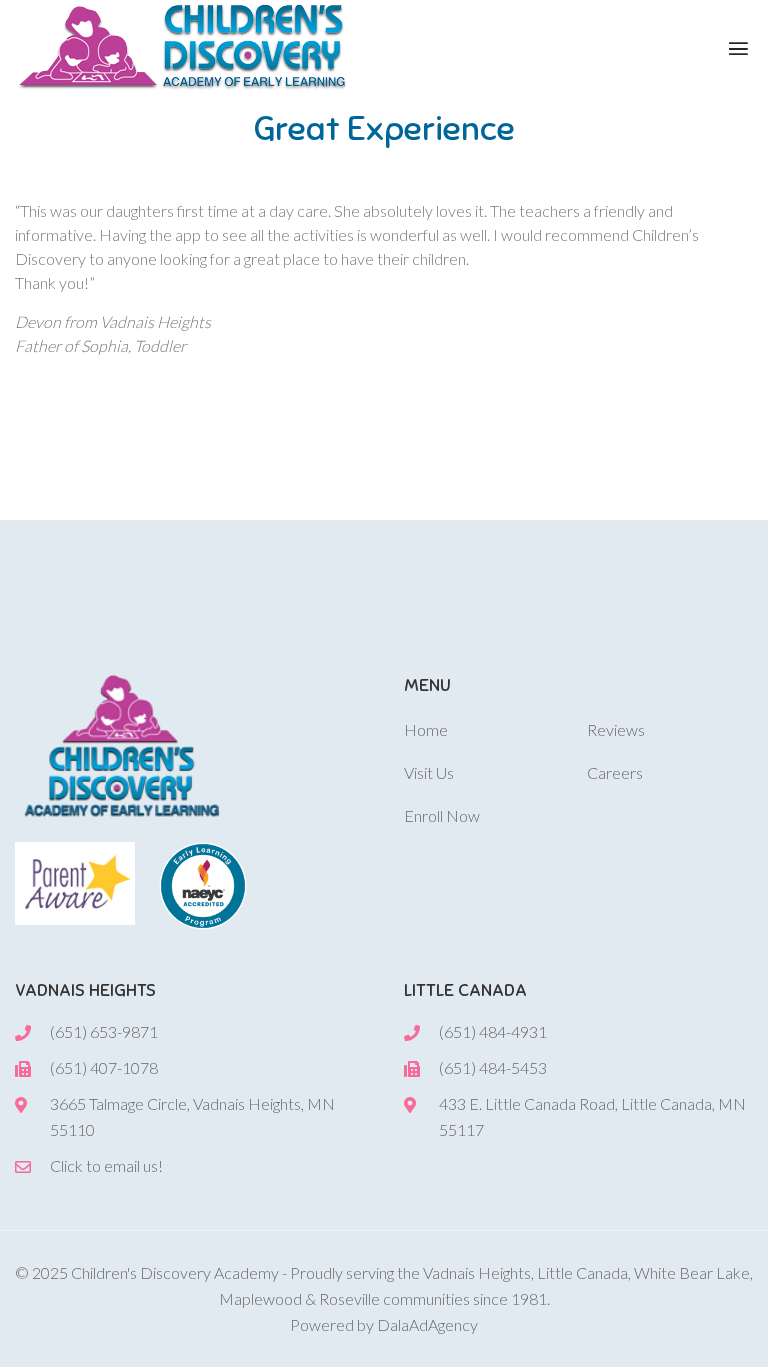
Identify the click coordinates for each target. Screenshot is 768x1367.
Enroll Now (442, 815)
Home (426, 729)
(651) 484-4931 (493, 1031)
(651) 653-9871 (104, 1031)
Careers (615, 772)
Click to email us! (106, 1165)
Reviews (616, 729)
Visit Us (429, 772)
